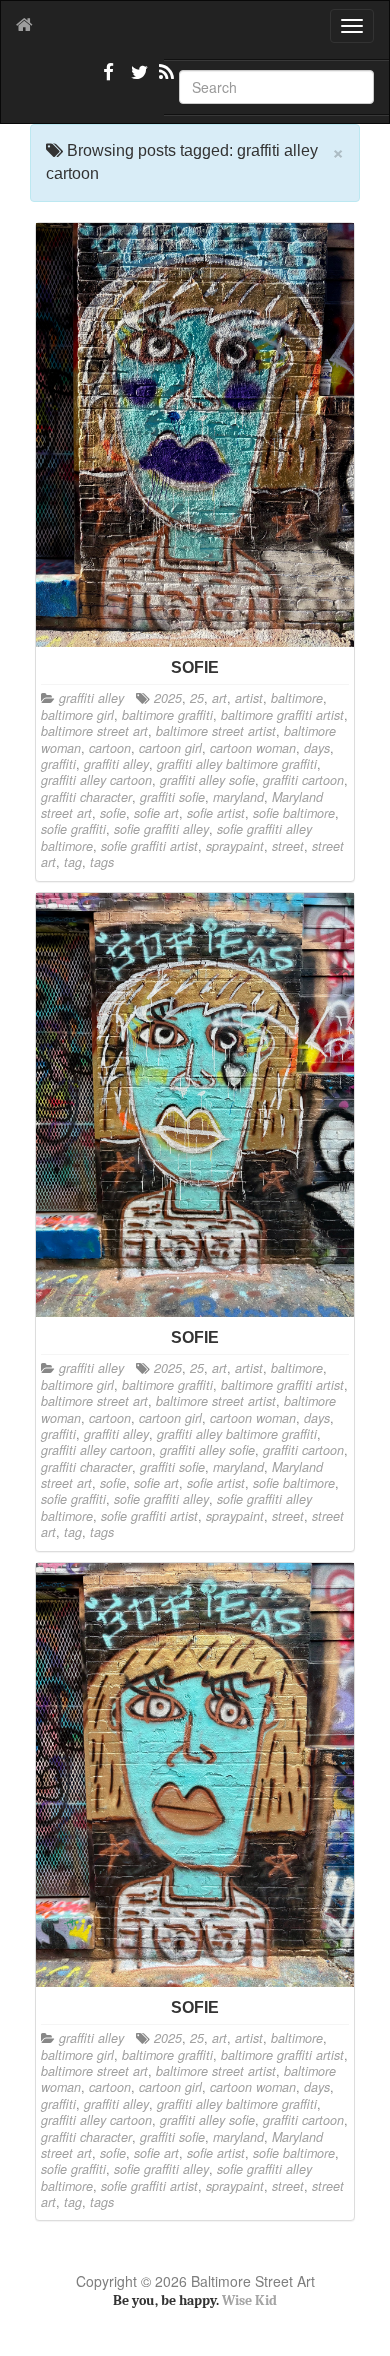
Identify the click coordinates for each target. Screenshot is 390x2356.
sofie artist (216, 813)
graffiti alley (91, 698)
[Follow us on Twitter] (137, 80)
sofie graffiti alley (161, 829)
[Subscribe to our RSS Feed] (165, 80)
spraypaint (235, 846)
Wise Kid (249, 2300)
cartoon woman (253, 748)
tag (73, 862)
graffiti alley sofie (207, 780)
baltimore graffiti (167, 715)
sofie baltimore (294, 813)
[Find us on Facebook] (109, 80)
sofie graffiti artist (149, 846)
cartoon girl (170, 748)
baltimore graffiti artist (282, 715)
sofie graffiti (73, 829)
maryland (238, 797)
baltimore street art (94, 731)
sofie (113, 813)
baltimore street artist (216, 731)
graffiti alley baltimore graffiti (237, 764)
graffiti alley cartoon (96, 780)
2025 (168, 698)
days (317, 748)
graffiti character (86, 797)
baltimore (297, 698)
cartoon (110, 748)
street (288, 846)
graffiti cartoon (303, 780)
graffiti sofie (172, 797)
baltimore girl (77, 715)
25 (197, 698)
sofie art (156, 813)
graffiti (58, 764)
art (219, 698)
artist (249, 698)
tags (102, 862)
